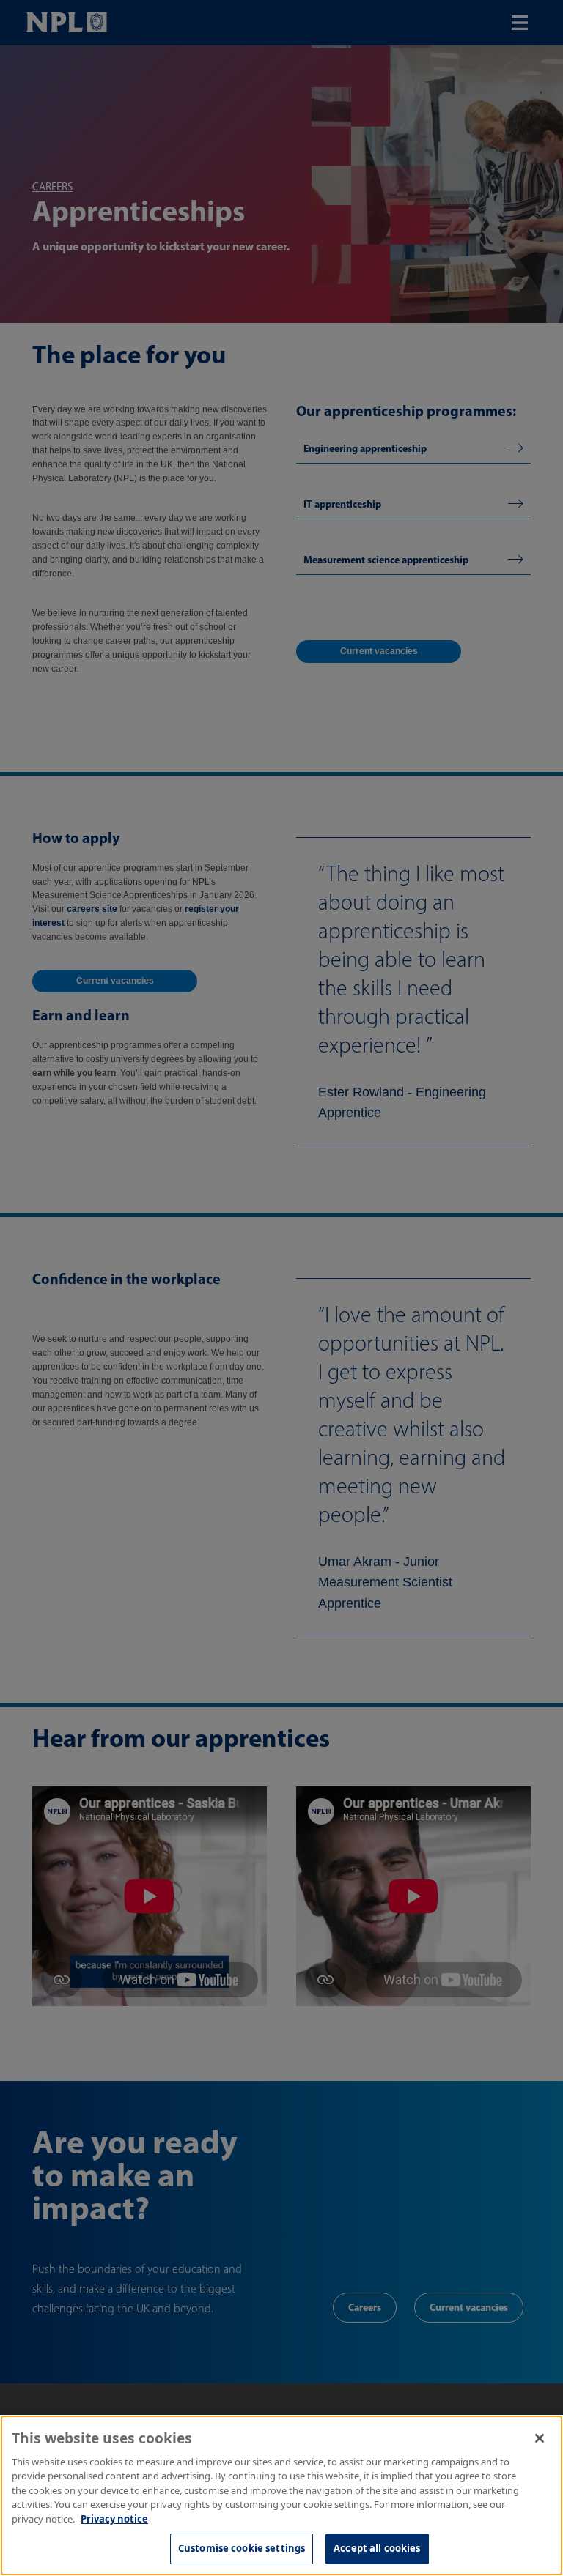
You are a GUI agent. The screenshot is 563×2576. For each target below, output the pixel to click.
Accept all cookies (377, 2548)
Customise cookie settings (242, 2548)
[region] (281, 2495)
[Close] (540, 2438)
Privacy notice (114, 2519)
